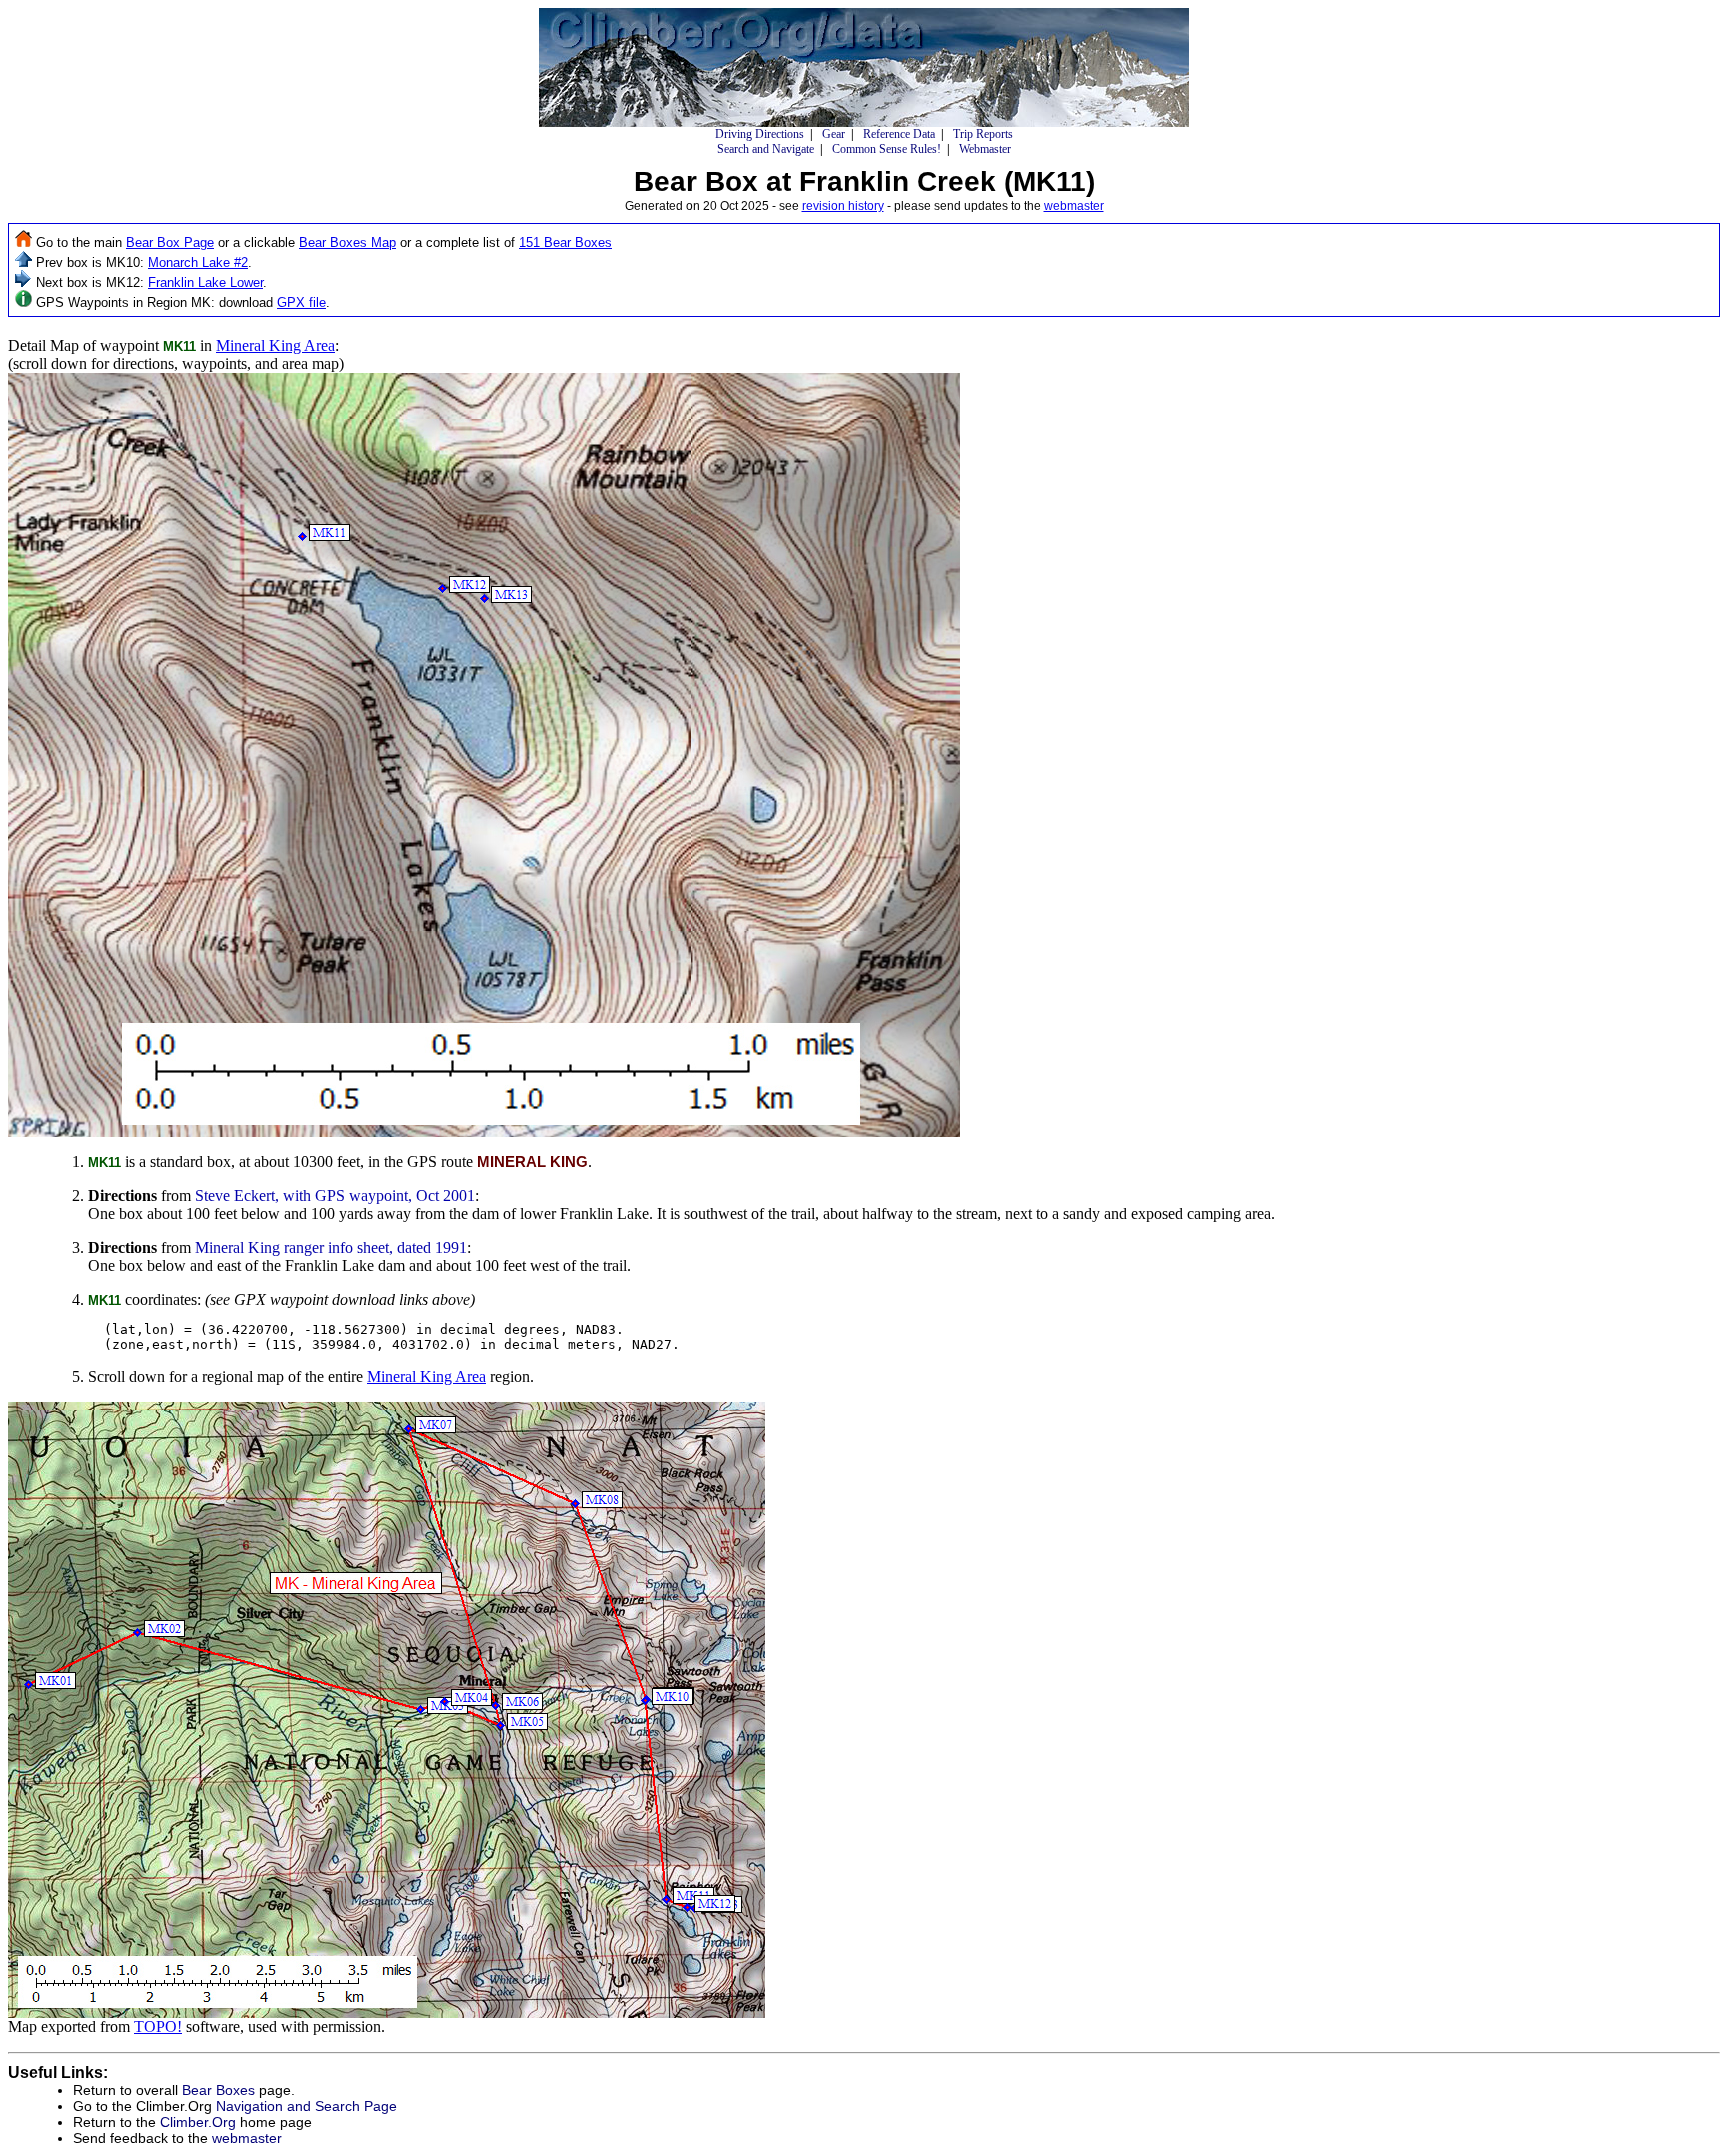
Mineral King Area (275, 345)
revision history (843, 206)
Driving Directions (759, 134)
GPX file (301, 302)
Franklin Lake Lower (205, 282)
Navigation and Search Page (306, 2106)
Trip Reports (983, 134)
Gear (833, 134)
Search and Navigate (765, 149)
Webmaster (985, 149)
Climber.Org (198, 2122)
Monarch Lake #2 (198, 262)
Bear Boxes (218, 2090)
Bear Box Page (170, 242)
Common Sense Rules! (886, 149)
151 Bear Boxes (565, 242)
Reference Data (899, 134)
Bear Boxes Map (347, 242)
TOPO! (158, 2026)
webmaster (1074, 206)
